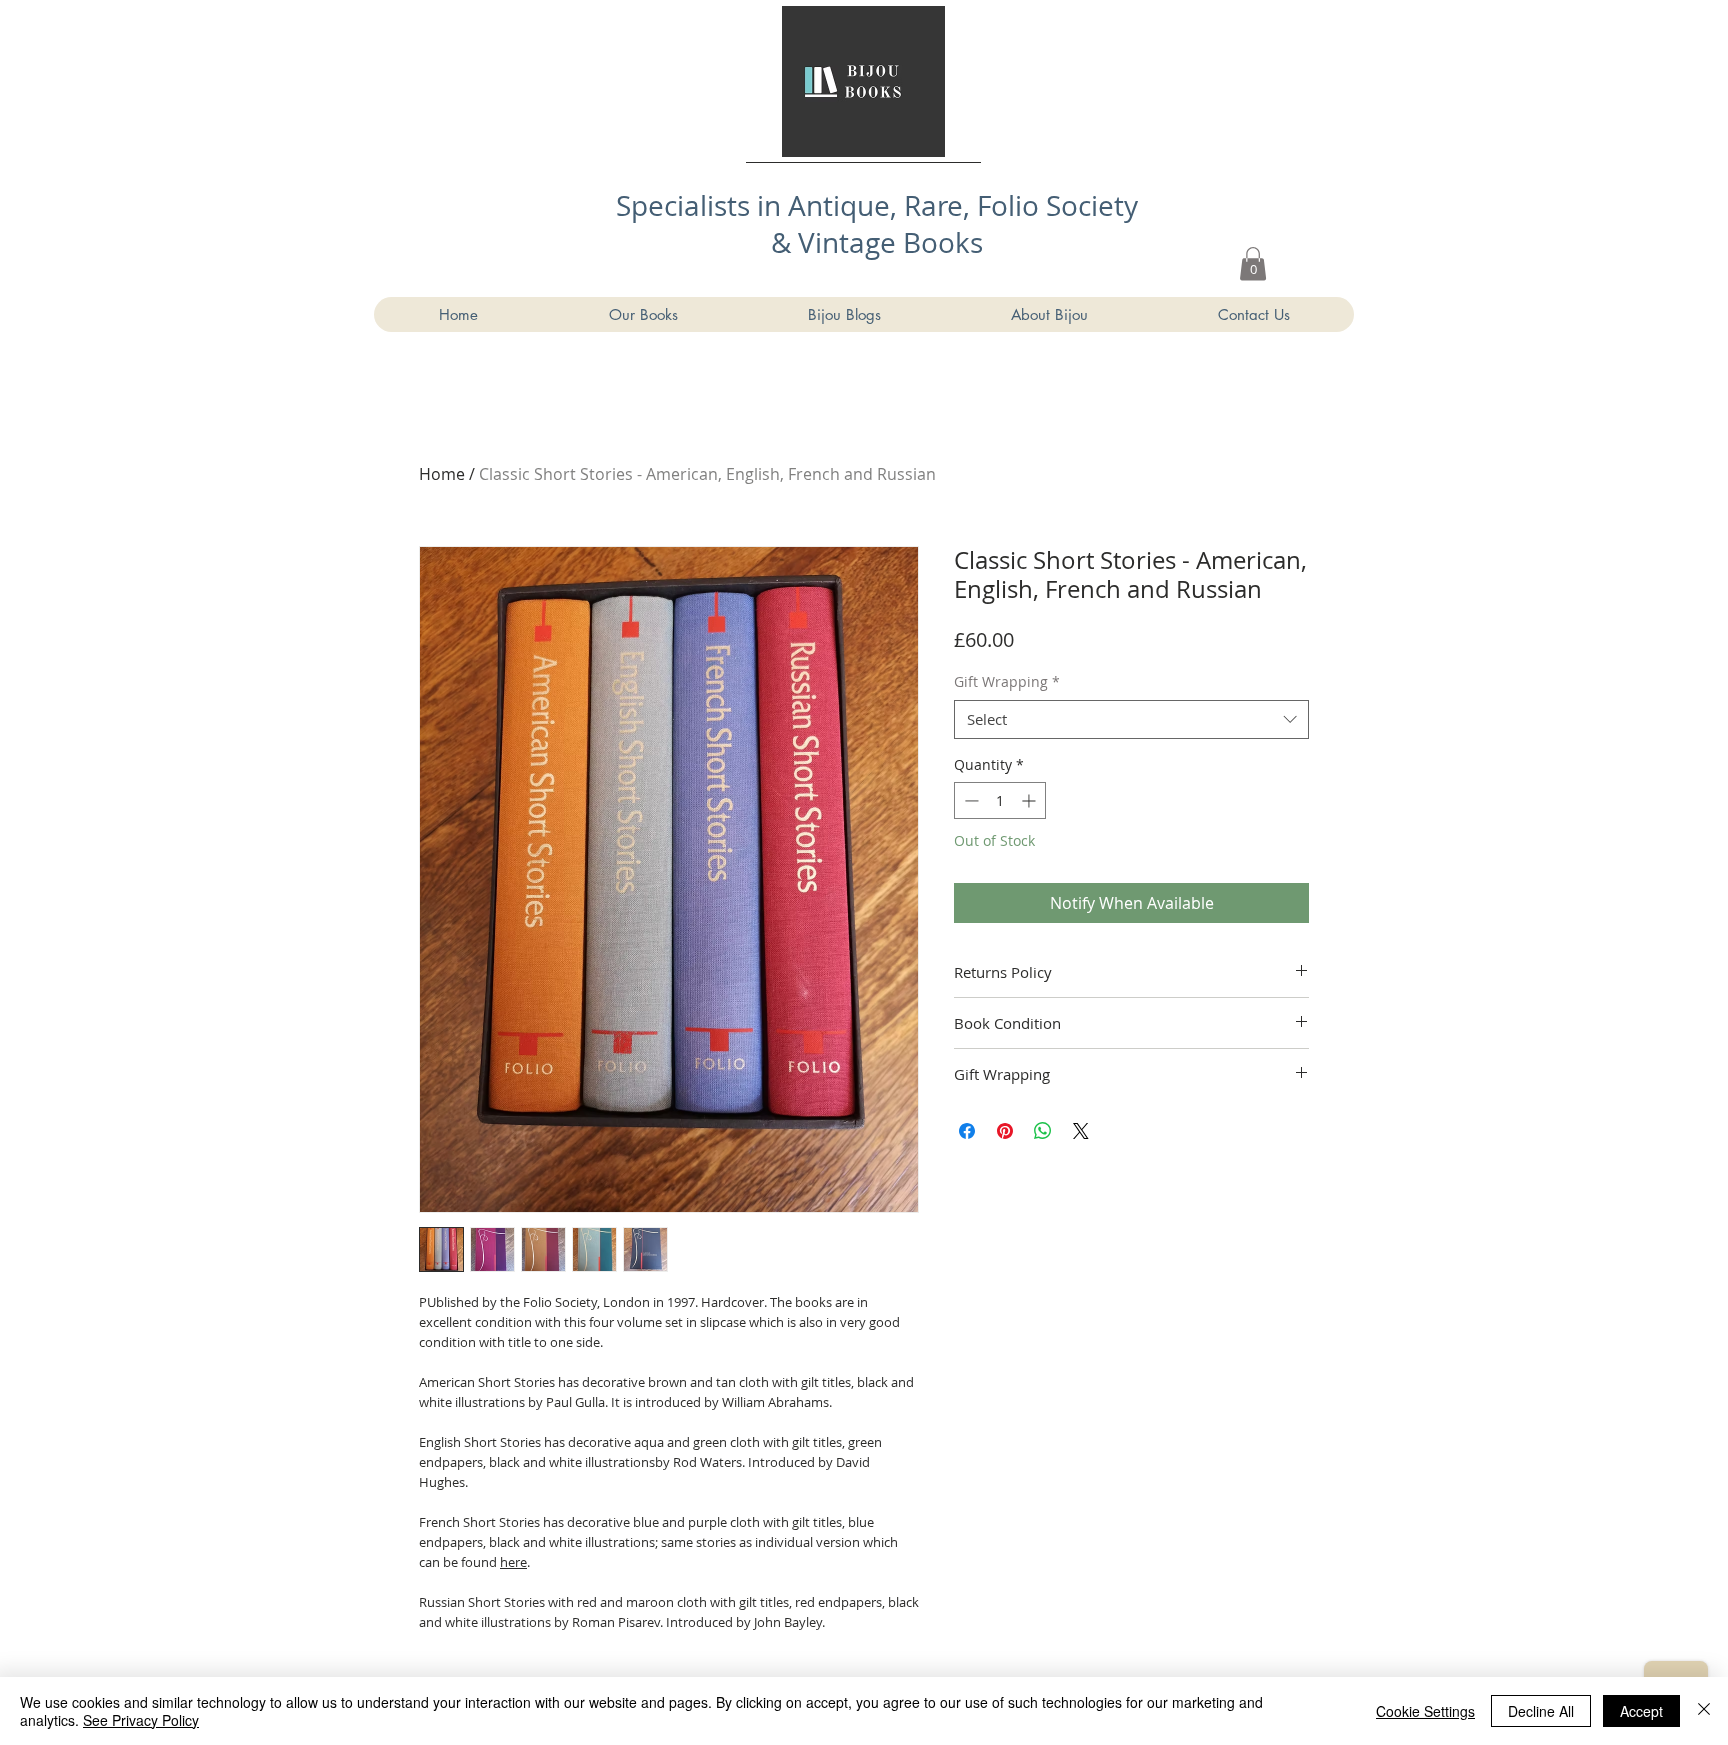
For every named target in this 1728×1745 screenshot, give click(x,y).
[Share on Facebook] (967, 1131)
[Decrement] (969, 800)
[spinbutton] (1000, 800)
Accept (1641, 1711)
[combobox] (1131, 719)
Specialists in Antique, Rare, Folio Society (877, 205)
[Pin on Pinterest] (1005, 1131)
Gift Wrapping (1007, 681)
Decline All (1541, 1711)
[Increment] (1030, 800)
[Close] (1704, 1711)
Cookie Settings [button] (1425, 1711)
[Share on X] (1081, 1131)
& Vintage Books (877, 242)
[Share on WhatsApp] (1043, 1131)
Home (442, 474)
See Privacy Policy (141, 1720)
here (513, 1562)
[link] (1253, 263)
